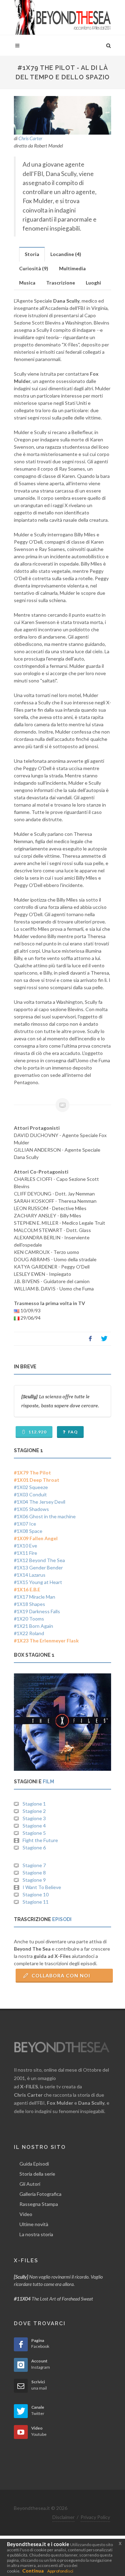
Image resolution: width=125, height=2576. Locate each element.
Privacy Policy (95, 2517)
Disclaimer (64, 2517)
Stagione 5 (34, 1833)
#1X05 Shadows (31, 1509)
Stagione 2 (34, 1811)
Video (26, 2214)
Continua (33, 2571)
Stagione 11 (36, 1902)
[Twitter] (104, 1339)
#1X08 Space (28, 1531)
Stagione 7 (34, 1865)
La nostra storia (36, 2234)
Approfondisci (60, 2571)
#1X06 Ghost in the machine (45, 1516)
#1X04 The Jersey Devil (40, 1502)
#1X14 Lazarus (30, 1575)
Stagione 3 (34, 1818)
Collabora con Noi (60, 1975)
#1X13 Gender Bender (38, 1567)
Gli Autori (30, 2184)
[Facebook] (90, 1339)
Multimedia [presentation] (72, 268)
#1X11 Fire (26, 1553)
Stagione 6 (34, 1847)
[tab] (32, 254)
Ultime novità (34, 2224)
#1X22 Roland (29, 1633)
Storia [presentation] (32, 254)
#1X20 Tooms (29, 1619)
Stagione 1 (34, 1804)
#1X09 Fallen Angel (36, 1538)
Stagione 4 (34, 1826)
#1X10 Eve (26, 1546)
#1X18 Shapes (30, 1604)
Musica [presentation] (27, 283)
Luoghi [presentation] (93, 283)
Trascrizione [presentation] (61, 283)
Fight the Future (40, 1840)
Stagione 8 (34, 1873)
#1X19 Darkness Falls (37, 1611)
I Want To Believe (42, 1887)
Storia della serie (37, 2174)
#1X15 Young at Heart (38, 1582)
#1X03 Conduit (30, 1494)
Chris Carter (30, 138)
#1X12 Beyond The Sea (39, 1560)
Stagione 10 (36, 1894)
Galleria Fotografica (40, 2194)
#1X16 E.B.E (27, 1589)
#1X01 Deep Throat (37, 1480)
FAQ (72, 1432)
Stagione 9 (34, 1880)
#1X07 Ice (25, 1524)
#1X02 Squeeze (31, 1487)
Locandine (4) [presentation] (66, 254)
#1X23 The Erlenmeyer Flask (46, 1641)
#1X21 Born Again (34, 1626)
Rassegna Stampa (39, 2204)
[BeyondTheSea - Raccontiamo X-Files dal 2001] (62, 17)
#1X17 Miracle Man (35, 1597)
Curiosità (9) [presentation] (34, 268)
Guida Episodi (34, 2164)
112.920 (37, 1432)
